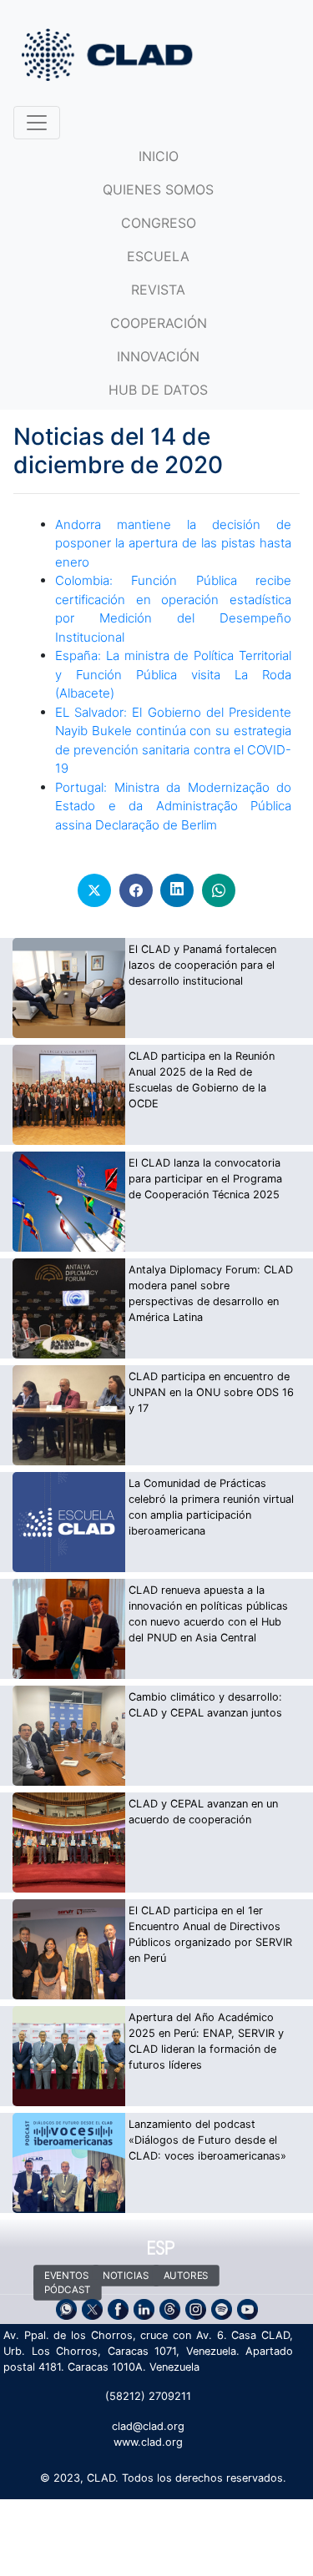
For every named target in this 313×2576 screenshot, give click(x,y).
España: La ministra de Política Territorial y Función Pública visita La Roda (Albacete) (173, 674)
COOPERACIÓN (159, 323)
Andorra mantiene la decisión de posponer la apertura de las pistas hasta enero (173, 543)
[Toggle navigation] (37, 123)
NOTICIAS (126, 2276)
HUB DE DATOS (158, 390)
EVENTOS (67, 2276)
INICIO (159, 156)
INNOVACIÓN (158, 356)
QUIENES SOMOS (158, 189)
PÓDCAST (68, 2290)
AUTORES (185, 2276)
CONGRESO (159, 223)
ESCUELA (158, 256)
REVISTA (158, 290)
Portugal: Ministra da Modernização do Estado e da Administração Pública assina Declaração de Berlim (173, 806)
